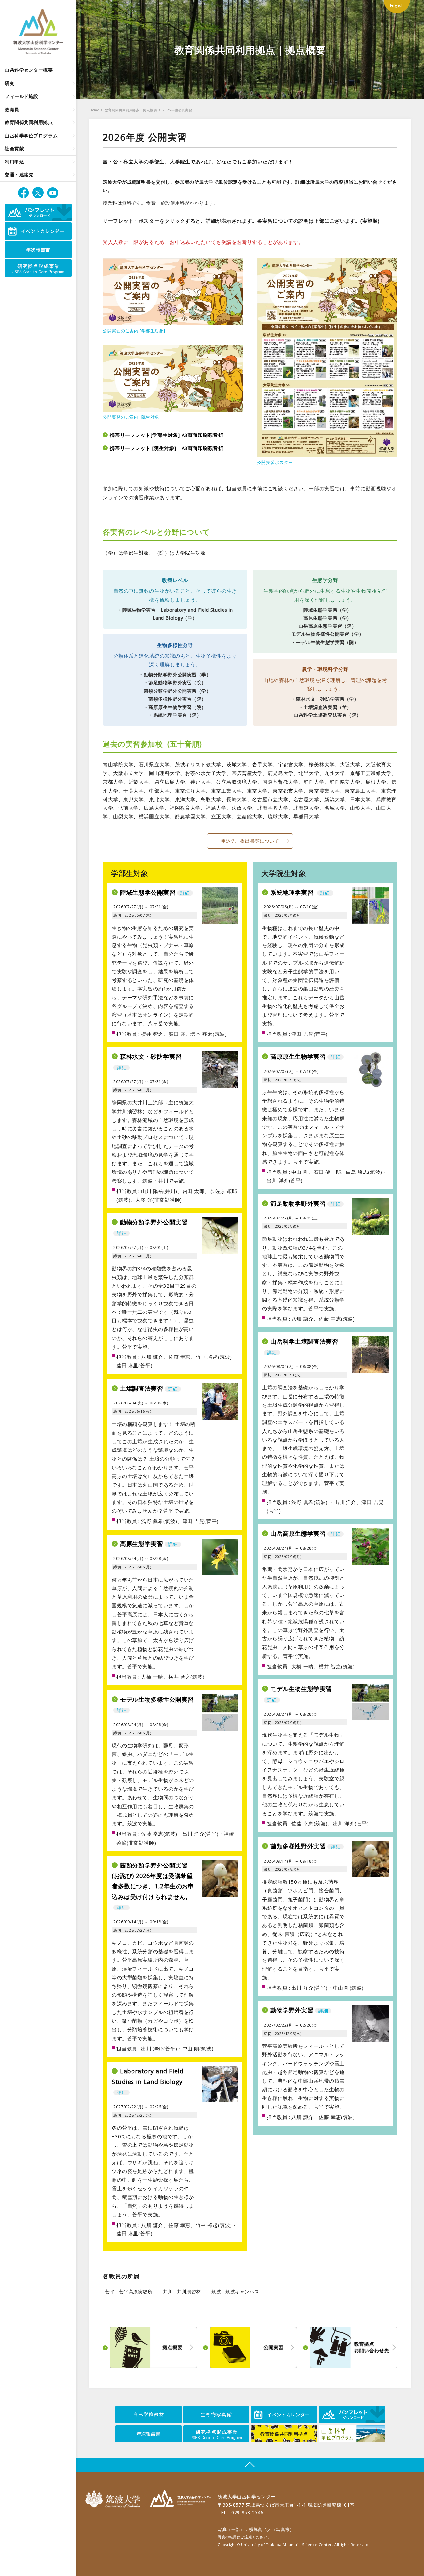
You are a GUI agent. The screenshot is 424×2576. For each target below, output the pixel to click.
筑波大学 (114, 2499)
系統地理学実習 (300, 892)
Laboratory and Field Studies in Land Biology (147, 2081)
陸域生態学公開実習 (155, 892)
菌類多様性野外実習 (305, 1846)
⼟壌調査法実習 (149, 1388)
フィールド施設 (22, 96)
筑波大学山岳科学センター (181, 2499)
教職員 (12, 109)
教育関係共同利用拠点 (29, 122)
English (397, 5)
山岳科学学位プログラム (31, 136)
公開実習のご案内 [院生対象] (132, 417)
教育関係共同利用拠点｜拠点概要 (131, 110)
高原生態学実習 (149, 1544)
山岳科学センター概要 (29, 70)
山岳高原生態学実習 (305, 1533)
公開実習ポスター (275, 462)
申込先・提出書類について (250, 841)
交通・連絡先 (19, 175)
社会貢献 (14, 148)
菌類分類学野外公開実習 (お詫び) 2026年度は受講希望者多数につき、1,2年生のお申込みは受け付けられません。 (153, 1886)
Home (94, 110)
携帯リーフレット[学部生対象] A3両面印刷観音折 (167, 435)
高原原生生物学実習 (305, 1056)
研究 (9, 83)
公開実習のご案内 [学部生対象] (134, 331)
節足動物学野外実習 (305, 1203)
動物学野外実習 (299, 2010)
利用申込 (14, 162)
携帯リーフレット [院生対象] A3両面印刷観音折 (167, 448)
